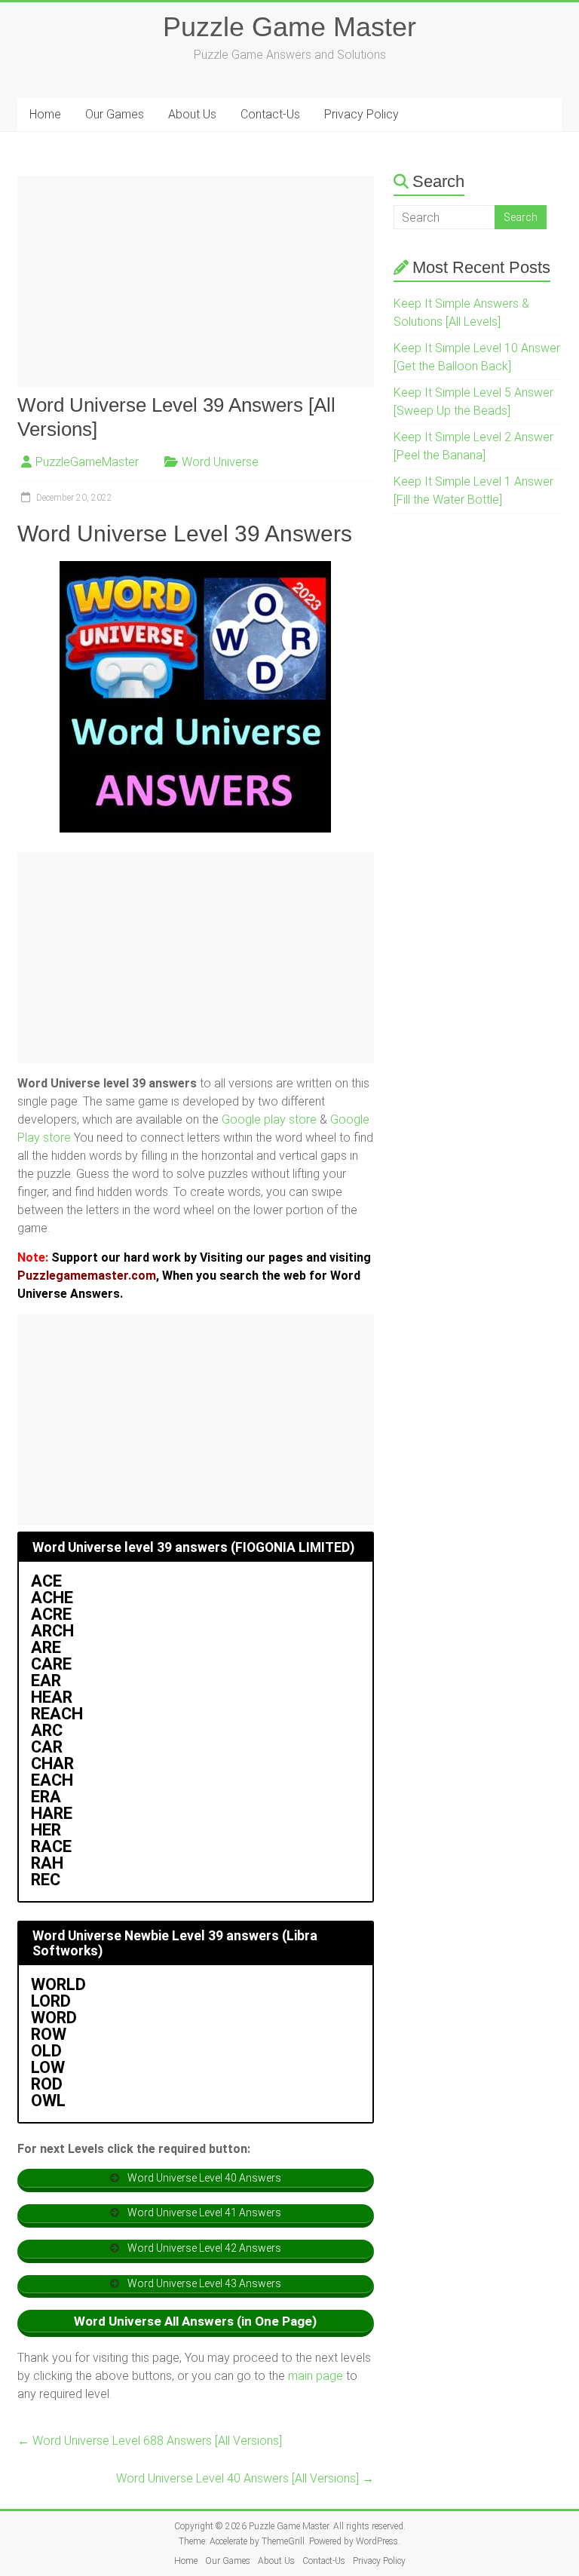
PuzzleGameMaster (87, 462)
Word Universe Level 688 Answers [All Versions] (150, 2441)
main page (316, 2376)
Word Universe (220, 462)
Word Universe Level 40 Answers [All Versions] (245, 2478)
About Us (192, 114)
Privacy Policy (361, 114)
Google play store (269, 1119)
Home (45, 114)
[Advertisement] (196, 281)
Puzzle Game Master (289, 27)
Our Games (115, 114)
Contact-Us (270, 114)
